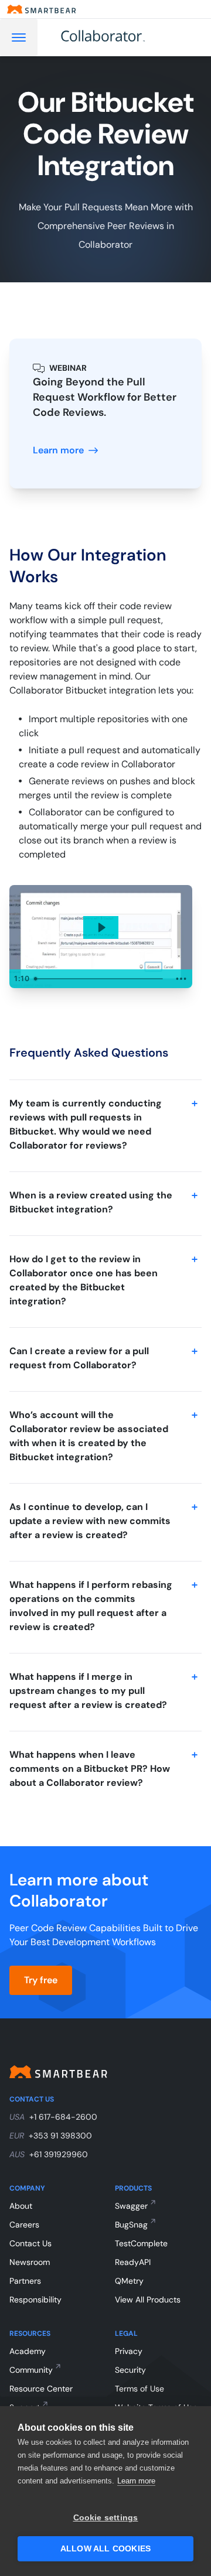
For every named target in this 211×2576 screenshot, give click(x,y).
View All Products (148, 2300)
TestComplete (141, 2243)
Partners (25, 2281)
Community (31, 2370)
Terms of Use (139, 2389)
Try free (41, 1980)
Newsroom (30, 2262)
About (21, 2206)
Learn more (136, 2481)
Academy (28, 2351)
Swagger (131, 2206)
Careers (24, 2225)
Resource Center (41, 2389)
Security (130, 2370)
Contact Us (30, 2243)
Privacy (129, 2351)
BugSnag (131, 2225)
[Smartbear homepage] (42, 9)
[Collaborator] (117, 37)
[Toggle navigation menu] (19, 37)
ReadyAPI (133, 2262)
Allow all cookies (105, 2549)
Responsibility (35, 2300)
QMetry (129, 2281)
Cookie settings (106, 2518)
